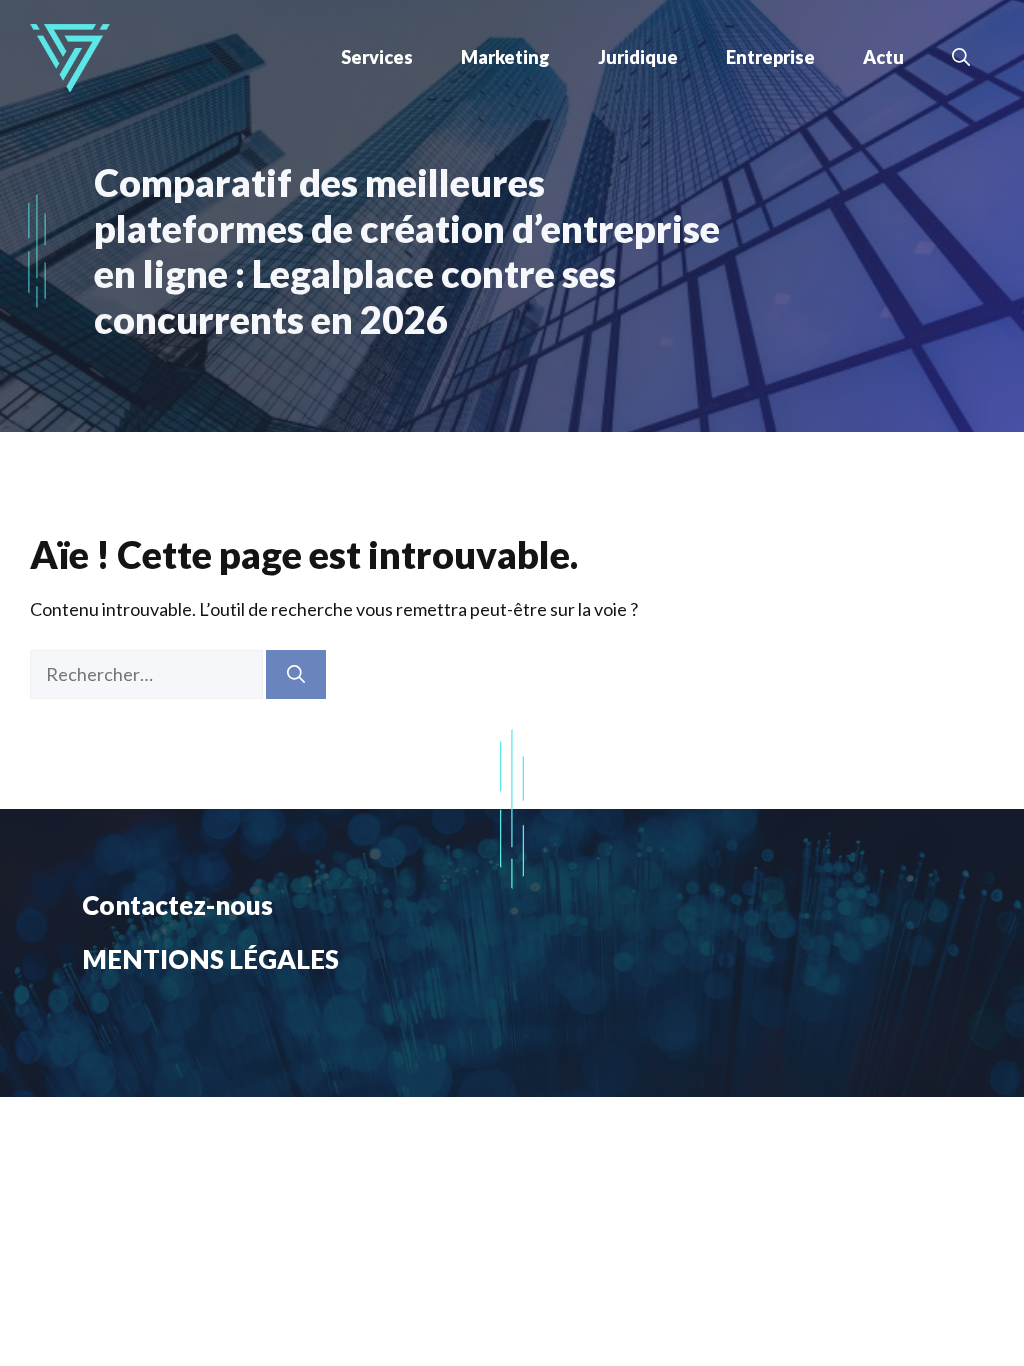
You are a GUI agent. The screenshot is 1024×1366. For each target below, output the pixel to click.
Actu (883, 57)
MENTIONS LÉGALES (210, 959)
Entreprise (770, 57)
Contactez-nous (177, 905)
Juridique (638, 57)
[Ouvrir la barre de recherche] (961, 57)
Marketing (505, 57)
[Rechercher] (296, 674)
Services (377, 57)
